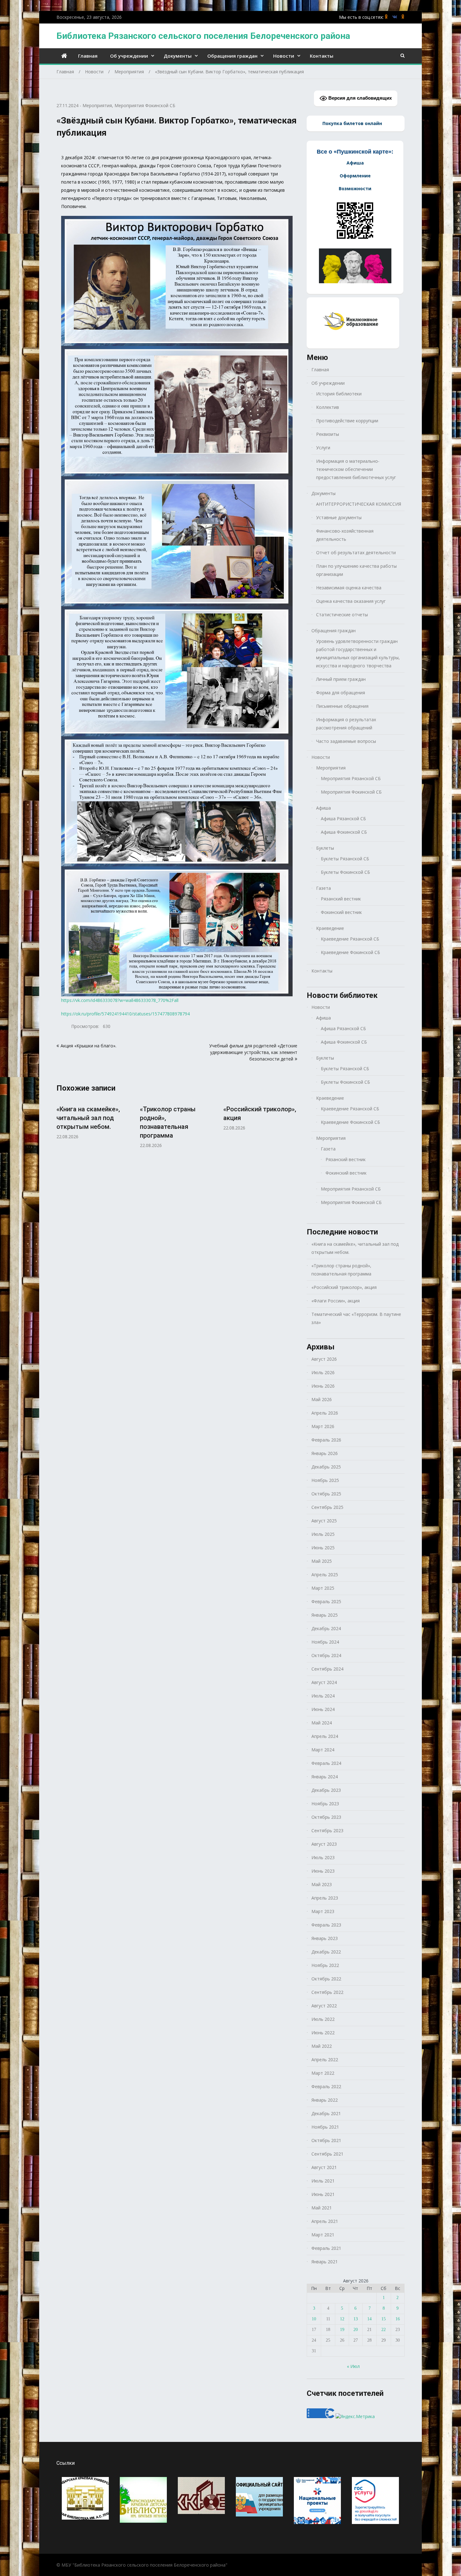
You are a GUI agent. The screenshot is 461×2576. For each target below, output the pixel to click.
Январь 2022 (325, 2100)
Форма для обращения (341, 693)
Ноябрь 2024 (325, 1642)
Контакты (322, 56)
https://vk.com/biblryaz (395, 17)
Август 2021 (324, 2167)
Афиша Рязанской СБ (343, 819)
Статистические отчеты (342, 615)
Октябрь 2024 (326, 1655)
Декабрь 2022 (326, 1952)
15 (384, 2319)
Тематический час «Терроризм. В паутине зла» (356, 1318)
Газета (323, 888)
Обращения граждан (232, 56)
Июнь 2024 (323, 1709)
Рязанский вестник (341, 899)
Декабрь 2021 (326, 2113)
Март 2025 (323, 1588)
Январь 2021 (325, 2262)
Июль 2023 (323, 1857)
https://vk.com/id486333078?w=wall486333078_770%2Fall (120, 1000)
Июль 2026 (323, 1372)
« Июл (353, 2366)
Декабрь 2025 (326, 1467)
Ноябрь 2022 (325, 1965)
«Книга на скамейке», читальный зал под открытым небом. (88, 1118)
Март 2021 (323, 2235)
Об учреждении (129, 56)
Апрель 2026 (325, 1413)
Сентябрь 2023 (327, 1830)
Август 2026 (324, 1359)
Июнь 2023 (323, 1871)
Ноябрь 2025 (325, 1480)
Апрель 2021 (325, 2221)
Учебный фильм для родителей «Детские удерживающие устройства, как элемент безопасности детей (253, 1052)
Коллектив (328, 407)
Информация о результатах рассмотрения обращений (346, 724)
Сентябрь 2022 (327, 1992)
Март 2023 (323, 1911)
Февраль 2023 (326, 1925)
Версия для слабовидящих (359, 98)
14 (369, 2319)
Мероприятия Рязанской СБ (351, 778)
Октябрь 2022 (326, 1979)
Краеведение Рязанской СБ (350, 939)
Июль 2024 (323, 1696)
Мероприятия (97, 105)
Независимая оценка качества (349, 588)
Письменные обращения (342, 706)
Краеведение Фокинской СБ (350, 952)
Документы (178, 56)
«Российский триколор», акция (344, 1287)
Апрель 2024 (325, 1736)
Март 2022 (323, 2073)
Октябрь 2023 (326, 1817)
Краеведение (330, 928)
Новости (284, 56)
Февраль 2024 (326, 1763)
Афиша (323, 808)
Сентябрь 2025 (327, 1507)
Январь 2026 (325, 1453)
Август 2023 (324, 1844)
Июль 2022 (323, 2019)
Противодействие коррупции (347, 421)
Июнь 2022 (323, 2033)
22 (384, 2330)
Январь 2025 (325, 1615)
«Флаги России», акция (336, 1301)
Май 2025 (322, 1561)
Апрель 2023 (325, 1898)
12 (342, 2319)
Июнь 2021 (323, 2194)
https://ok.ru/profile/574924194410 (403, 17)
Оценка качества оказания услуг (351, 601)
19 (342, 2330)
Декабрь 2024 (326, 1628)
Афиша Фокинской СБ (344, 832)
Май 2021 (322, 2208)
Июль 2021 (323, 2181)
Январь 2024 (325, 1777)
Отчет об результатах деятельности (356, 553)
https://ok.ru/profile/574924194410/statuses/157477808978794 (125, 1014)
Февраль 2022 (326, 2086)
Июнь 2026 (323, 1386)
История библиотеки (339, 394)
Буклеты (325, 848)
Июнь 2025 (323, 1548)
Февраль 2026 (326, 1440)
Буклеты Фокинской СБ (345, 872)
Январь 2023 (325, 1938)
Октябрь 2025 (326, 1494)
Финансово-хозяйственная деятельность (345, 535)
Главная (88, 56)
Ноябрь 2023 (325, 1804)
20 (356, 2330)
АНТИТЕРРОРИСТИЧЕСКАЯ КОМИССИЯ (359, 504)
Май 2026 (322, 1399)
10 (314, 2319)
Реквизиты (328, 434)
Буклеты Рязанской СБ (345, 859)
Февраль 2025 (326, 1601)
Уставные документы (339, 517)
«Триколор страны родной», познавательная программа (341, 1270)
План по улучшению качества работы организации (356, 570)
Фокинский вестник (341, 912)
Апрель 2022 (325, 2060)
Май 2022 (322, 2046)
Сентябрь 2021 (327, 2154)
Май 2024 (322, 1723)
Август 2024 (324, 1682)
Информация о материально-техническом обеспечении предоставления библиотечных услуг (356, 469)
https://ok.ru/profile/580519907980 (386, 17)
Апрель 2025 (325, 1575)
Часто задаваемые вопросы (346, 741)
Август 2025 (324, 1521)
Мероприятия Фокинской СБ (145, 105)
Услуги (323, 448)
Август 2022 (324, 2006)
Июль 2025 (323, 1534)
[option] (93, 1119)
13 (356, 2319)
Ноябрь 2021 (325, 2127)
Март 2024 (323, 1750)
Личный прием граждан (341, 679)
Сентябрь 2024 (327, 1669)
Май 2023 (322, 1884)
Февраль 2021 (326, 2248)
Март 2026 (323, 1426)
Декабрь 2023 (326, 1790)
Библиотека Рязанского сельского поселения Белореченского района (203, 36)
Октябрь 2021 (326, 2140)
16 (398, 2319)
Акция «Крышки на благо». (88, 1046)
